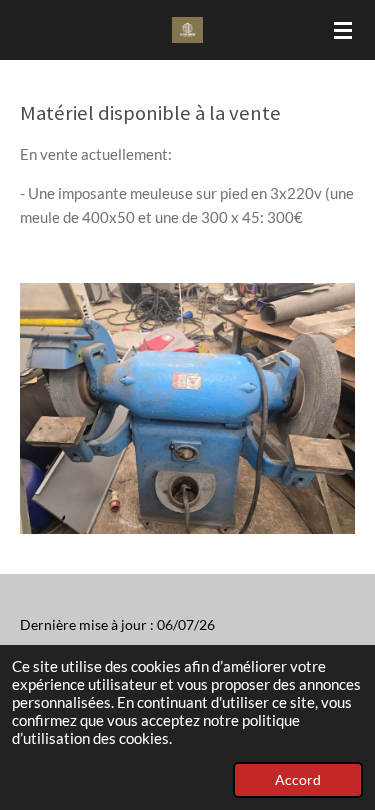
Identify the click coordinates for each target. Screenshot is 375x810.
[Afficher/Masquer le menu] (343, 30)
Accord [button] (298, 780)
